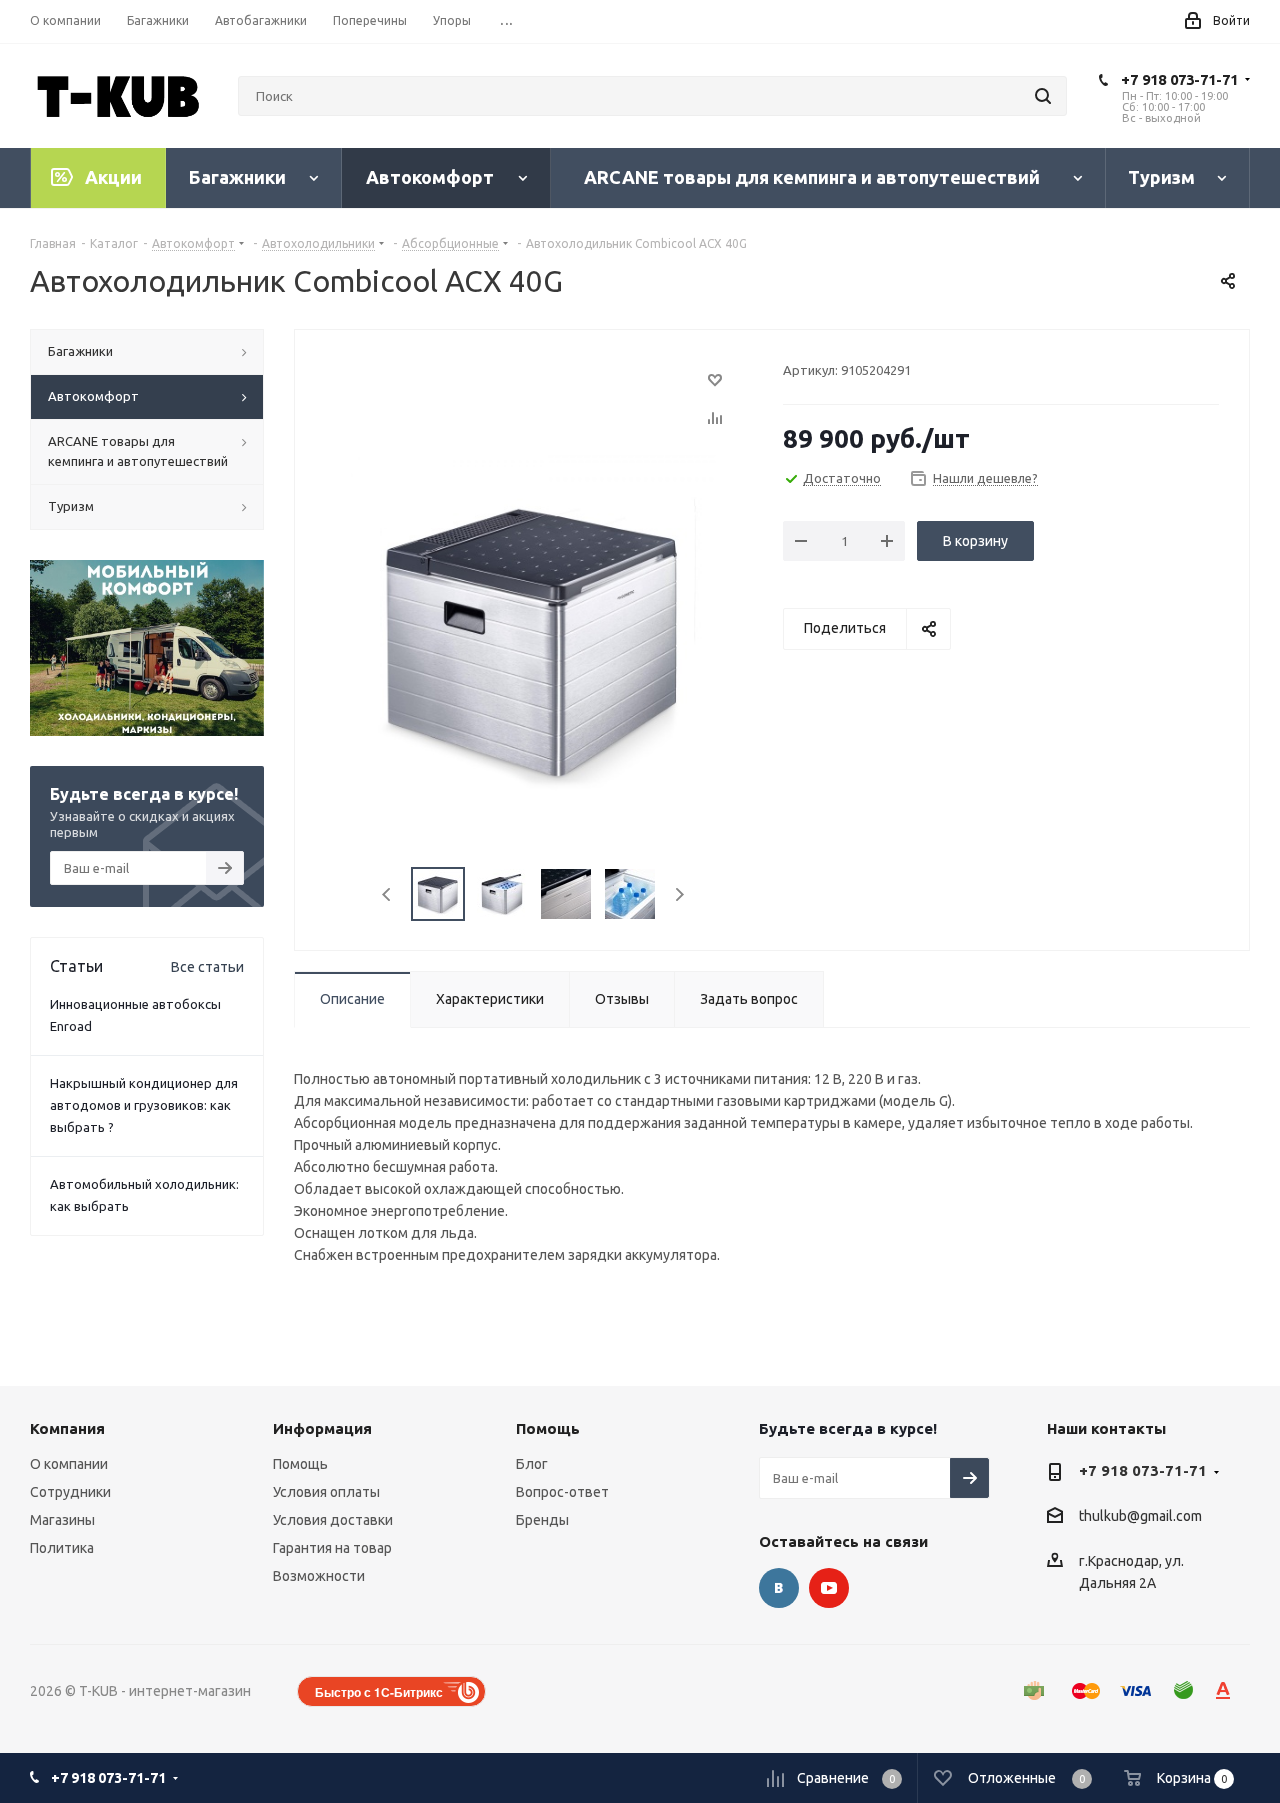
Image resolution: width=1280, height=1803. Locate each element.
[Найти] (1043, 96)
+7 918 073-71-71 (1179, 79)
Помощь (300, 1464)
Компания (67, 1428)
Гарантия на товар (332, 1548)
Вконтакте (779, 1588)
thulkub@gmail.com (1140, 1517)
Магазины (62, 1520)
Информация (322, 1428)
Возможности (319, 1576)
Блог (532, 1464)
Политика (62, 1548)
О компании (69, 1464)
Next (679, 894)
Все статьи (207, 967)
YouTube (829, 1588)
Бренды (542, 1520)
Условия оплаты (326, 1492)
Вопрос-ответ (562, 1492)
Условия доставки (333, 1520)
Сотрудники (70, 1492)
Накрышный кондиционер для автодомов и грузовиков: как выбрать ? (144, 1105)
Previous (387, 894)
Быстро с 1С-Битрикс (379, 1692)
